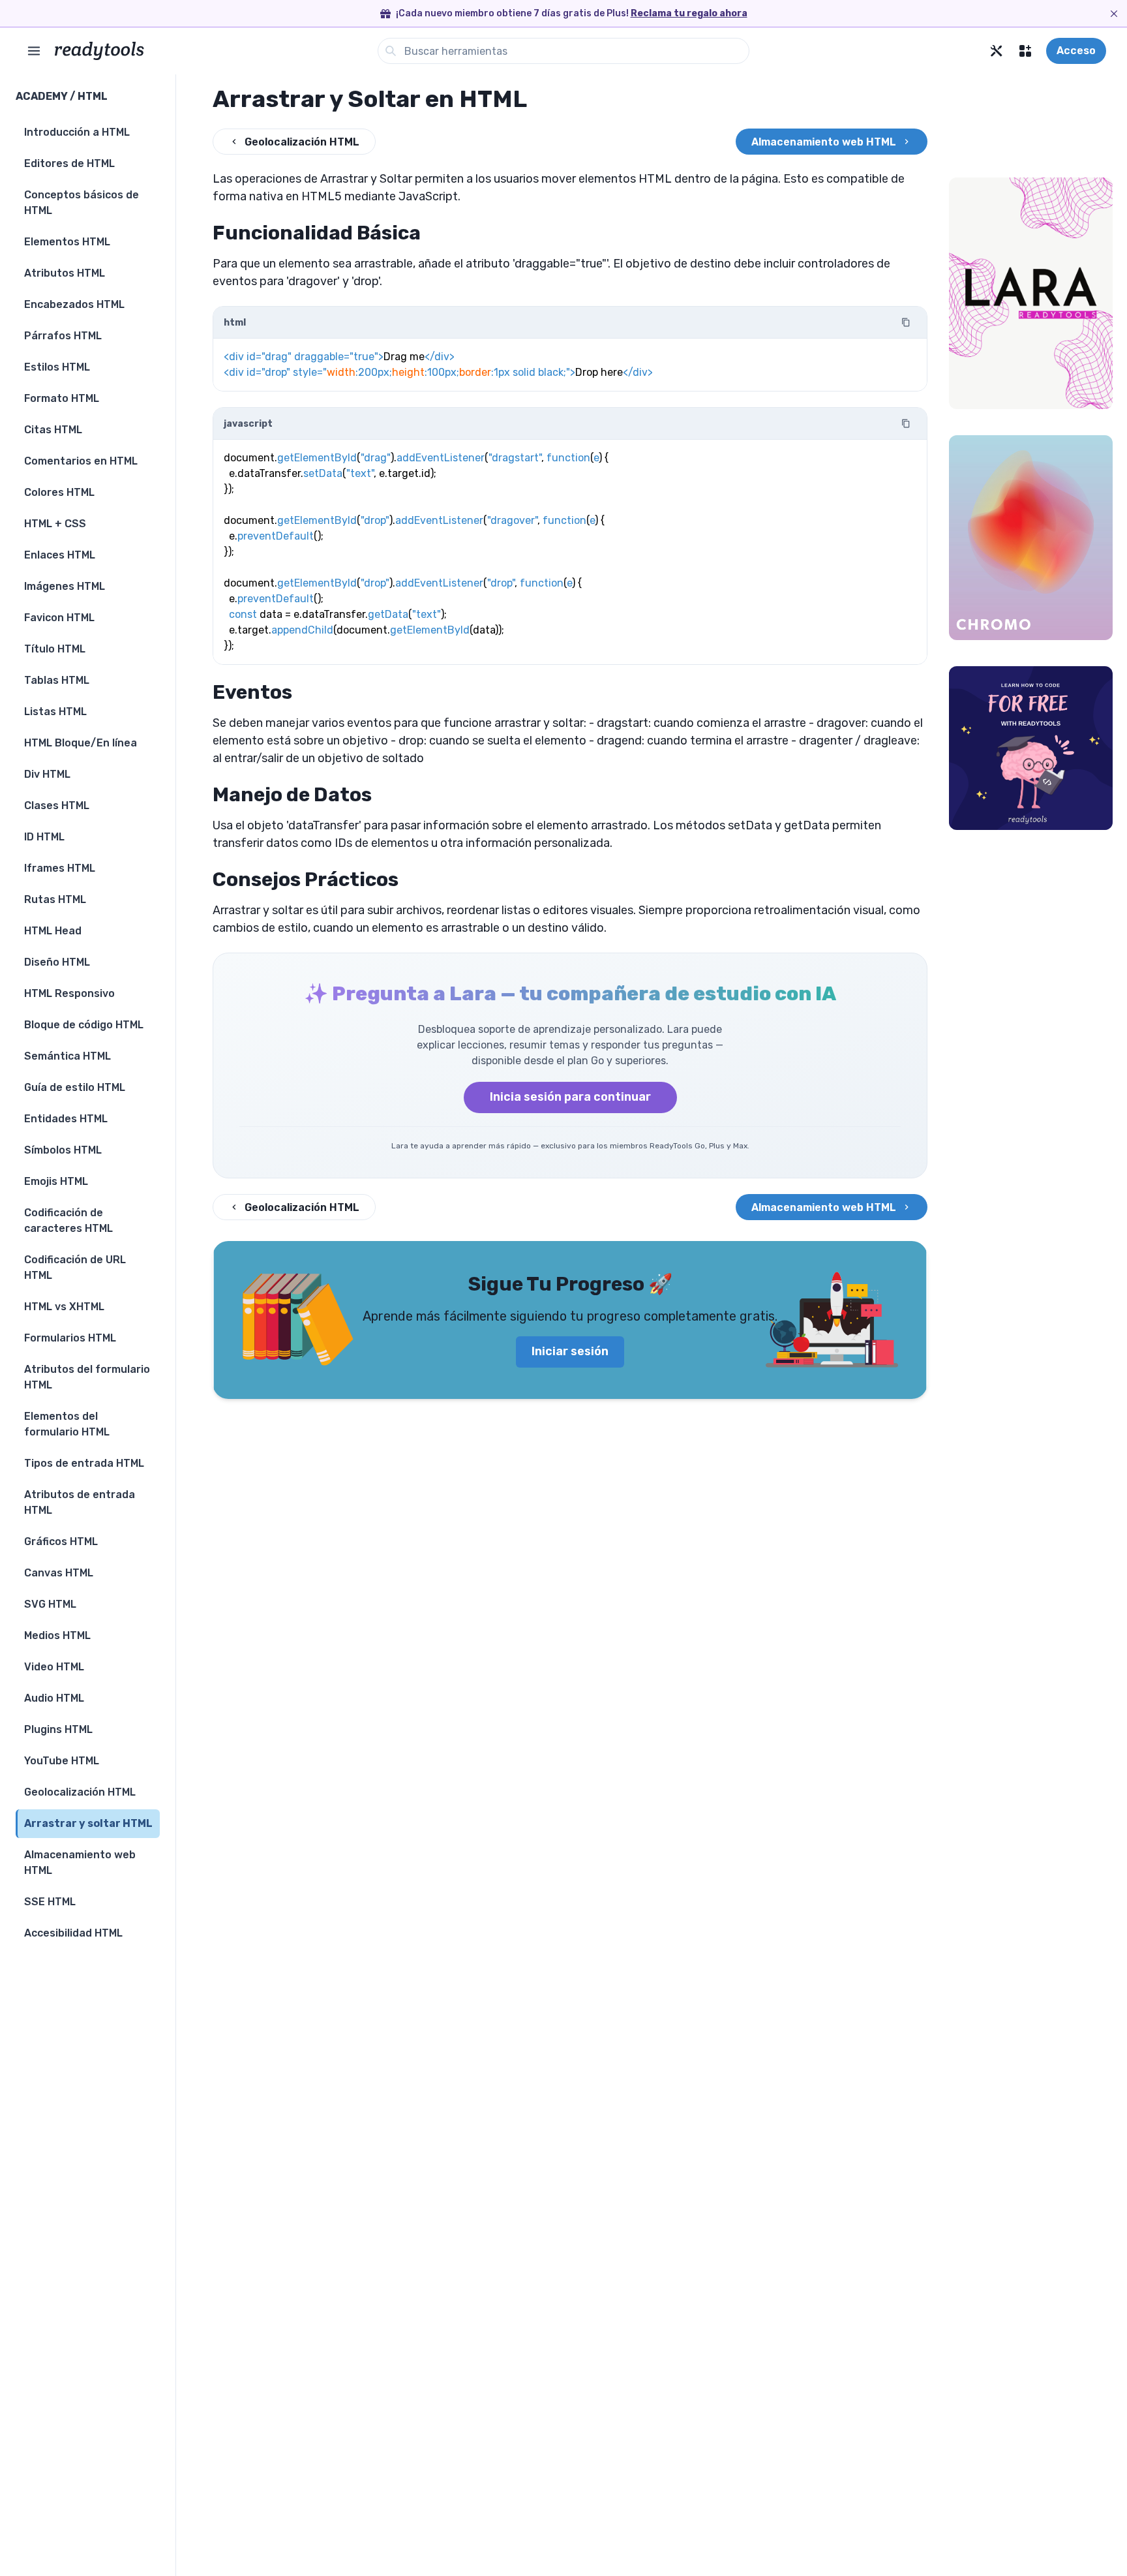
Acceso (1076, 51)
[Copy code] (906, 322)
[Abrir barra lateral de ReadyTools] (34, 51)
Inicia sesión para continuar (570, 1097)
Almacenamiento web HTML (824, 142)
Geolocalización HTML (302, 142)
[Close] (1114, 14)
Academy (42, 96)
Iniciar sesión (570, 1351)
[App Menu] (1025, 51)
